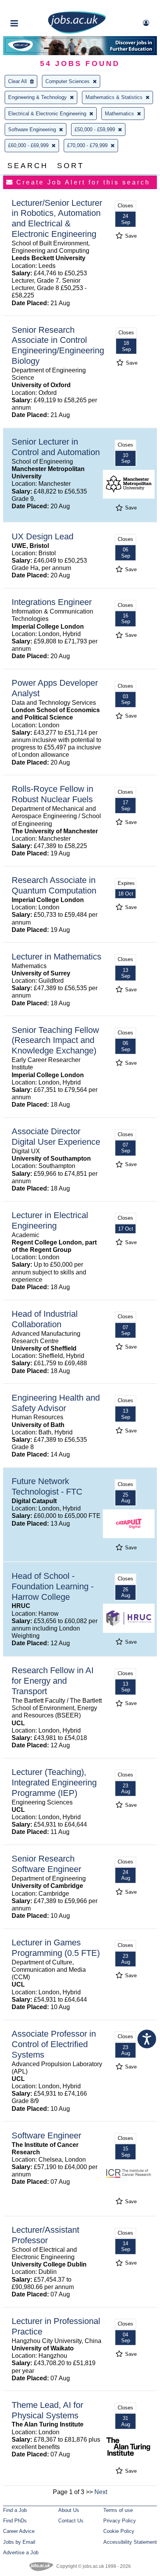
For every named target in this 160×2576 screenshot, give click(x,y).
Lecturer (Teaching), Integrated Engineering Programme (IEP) (54, 1783)
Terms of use (118, 2510)
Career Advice (19, 2531)
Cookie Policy (119, 2531)
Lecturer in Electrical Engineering (50, 1220)
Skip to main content (31, 7)
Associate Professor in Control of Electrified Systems (54, 2044)
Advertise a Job (21, 2553)
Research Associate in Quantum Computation (54, 885)
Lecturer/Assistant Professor (45, 2235)
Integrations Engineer (52, 602)
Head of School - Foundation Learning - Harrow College (53, 1586)
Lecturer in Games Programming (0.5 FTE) (56, 1948)
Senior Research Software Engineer (46, 1864)
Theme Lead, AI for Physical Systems (47, 2410)
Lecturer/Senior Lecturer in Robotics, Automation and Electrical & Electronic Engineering (57, 219)
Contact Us (71, 2521)
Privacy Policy (120, 2521)
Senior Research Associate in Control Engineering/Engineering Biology (58, 346)
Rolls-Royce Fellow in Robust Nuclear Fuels (52, 794)
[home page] (77, 32)
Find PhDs (15, 2521)
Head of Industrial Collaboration (45, 1319)
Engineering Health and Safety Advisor (56, 1403)
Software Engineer (46, 2135)
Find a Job (15, 2510)
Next (101, 2492)
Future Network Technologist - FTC (47, 1486)
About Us (69, 2510)
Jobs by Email (19, 2542)
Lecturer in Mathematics (57, 957)
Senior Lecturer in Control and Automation (56, 447)
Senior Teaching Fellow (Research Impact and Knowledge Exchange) (55, 1040)
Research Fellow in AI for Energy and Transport (53, 1681)
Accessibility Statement (130, 2542)
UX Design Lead (43, 536)
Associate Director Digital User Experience (56, 1137)
